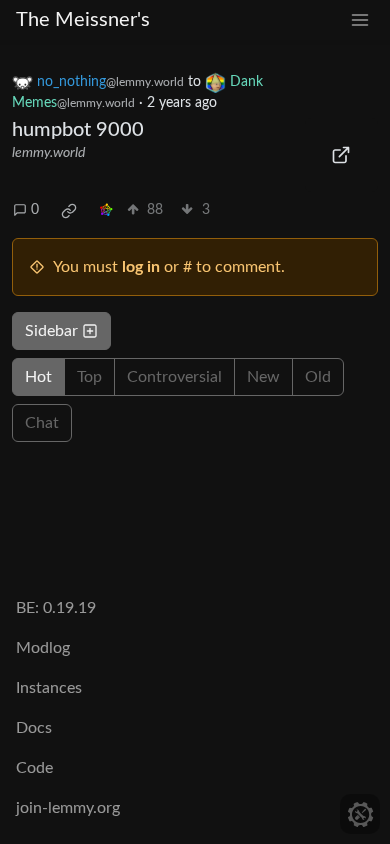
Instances (49, 688)
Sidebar (51, 331)
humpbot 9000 (78, 130)
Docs (34, 728)
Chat (42, 423)
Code (34, 768)
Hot (38, 377)
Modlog (43, 648)
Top (89, 377)
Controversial (174, 377)
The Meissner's (83, 20)
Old (318, 377)
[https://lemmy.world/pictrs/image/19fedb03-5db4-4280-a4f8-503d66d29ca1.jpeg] (342, 155)
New (263, 377)
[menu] (360, 20)
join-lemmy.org (68, 808)
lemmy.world (48, 153)
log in (141, 267)
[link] (69, 211)
